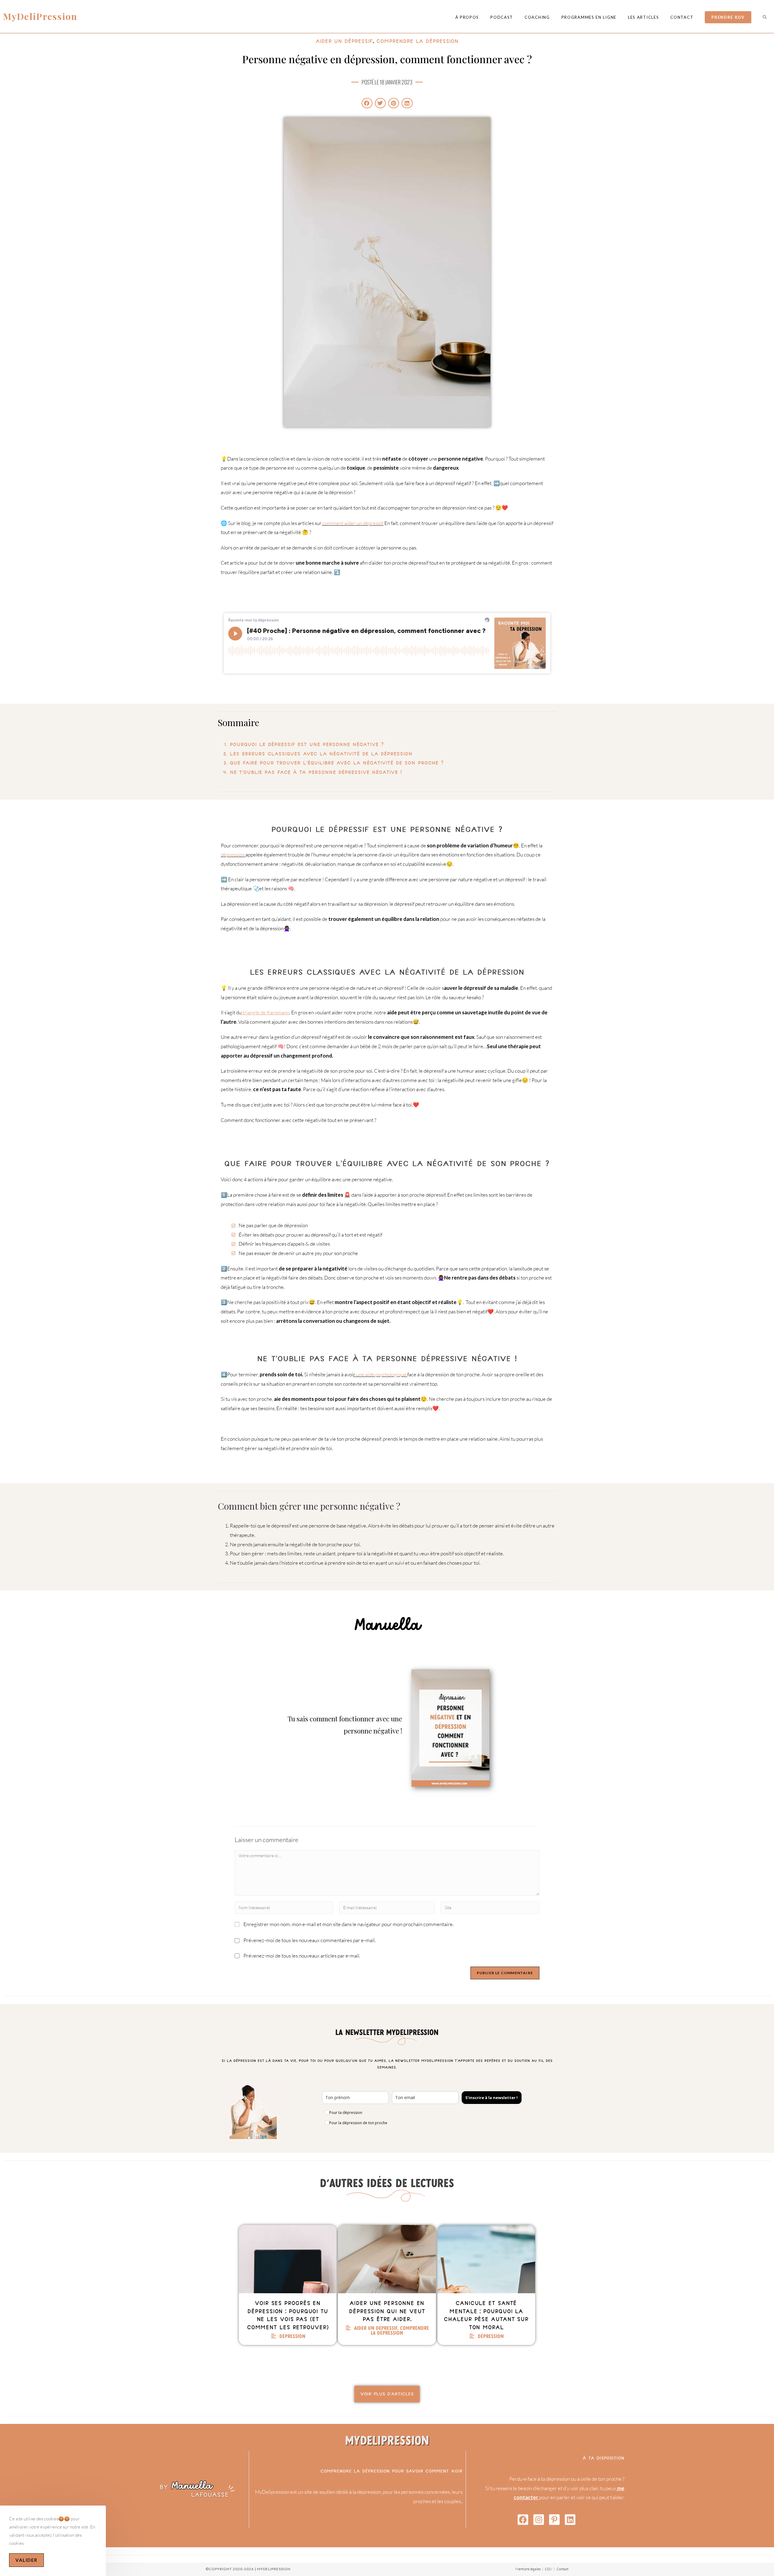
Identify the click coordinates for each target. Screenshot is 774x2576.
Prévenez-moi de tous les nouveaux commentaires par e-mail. (309, 1940)
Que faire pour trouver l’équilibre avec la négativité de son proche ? (337, 763)
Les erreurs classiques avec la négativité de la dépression (321, 754)
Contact (563, 2569)
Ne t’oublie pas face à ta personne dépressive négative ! (316, 772)
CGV (549, 2569)
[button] (367, 103)
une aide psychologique (381, 1374)
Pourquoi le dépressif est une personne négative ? (307, 744)
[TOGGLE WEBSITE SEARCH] (765, 17)
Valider (26, 2560)
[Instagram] (539, 2520)
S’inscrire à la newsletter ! (491, 2098)
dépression (233, 854)
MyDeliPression (40, 16)
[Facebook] (523, 2520)
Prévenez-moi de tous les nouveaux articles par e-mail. (302, 1956)
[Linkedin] (570, 2520)
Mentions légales (528, 2569)
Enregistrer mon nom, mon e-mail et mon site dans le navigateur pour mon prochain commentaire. (348, 1924)
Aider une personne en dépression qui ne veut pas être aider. (387, 2311)
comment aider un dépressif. (353, 523)
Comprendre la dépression (417, 41)
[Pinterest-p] (554, 2520)
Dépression (292, 2336)
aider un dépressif (344, 41)
